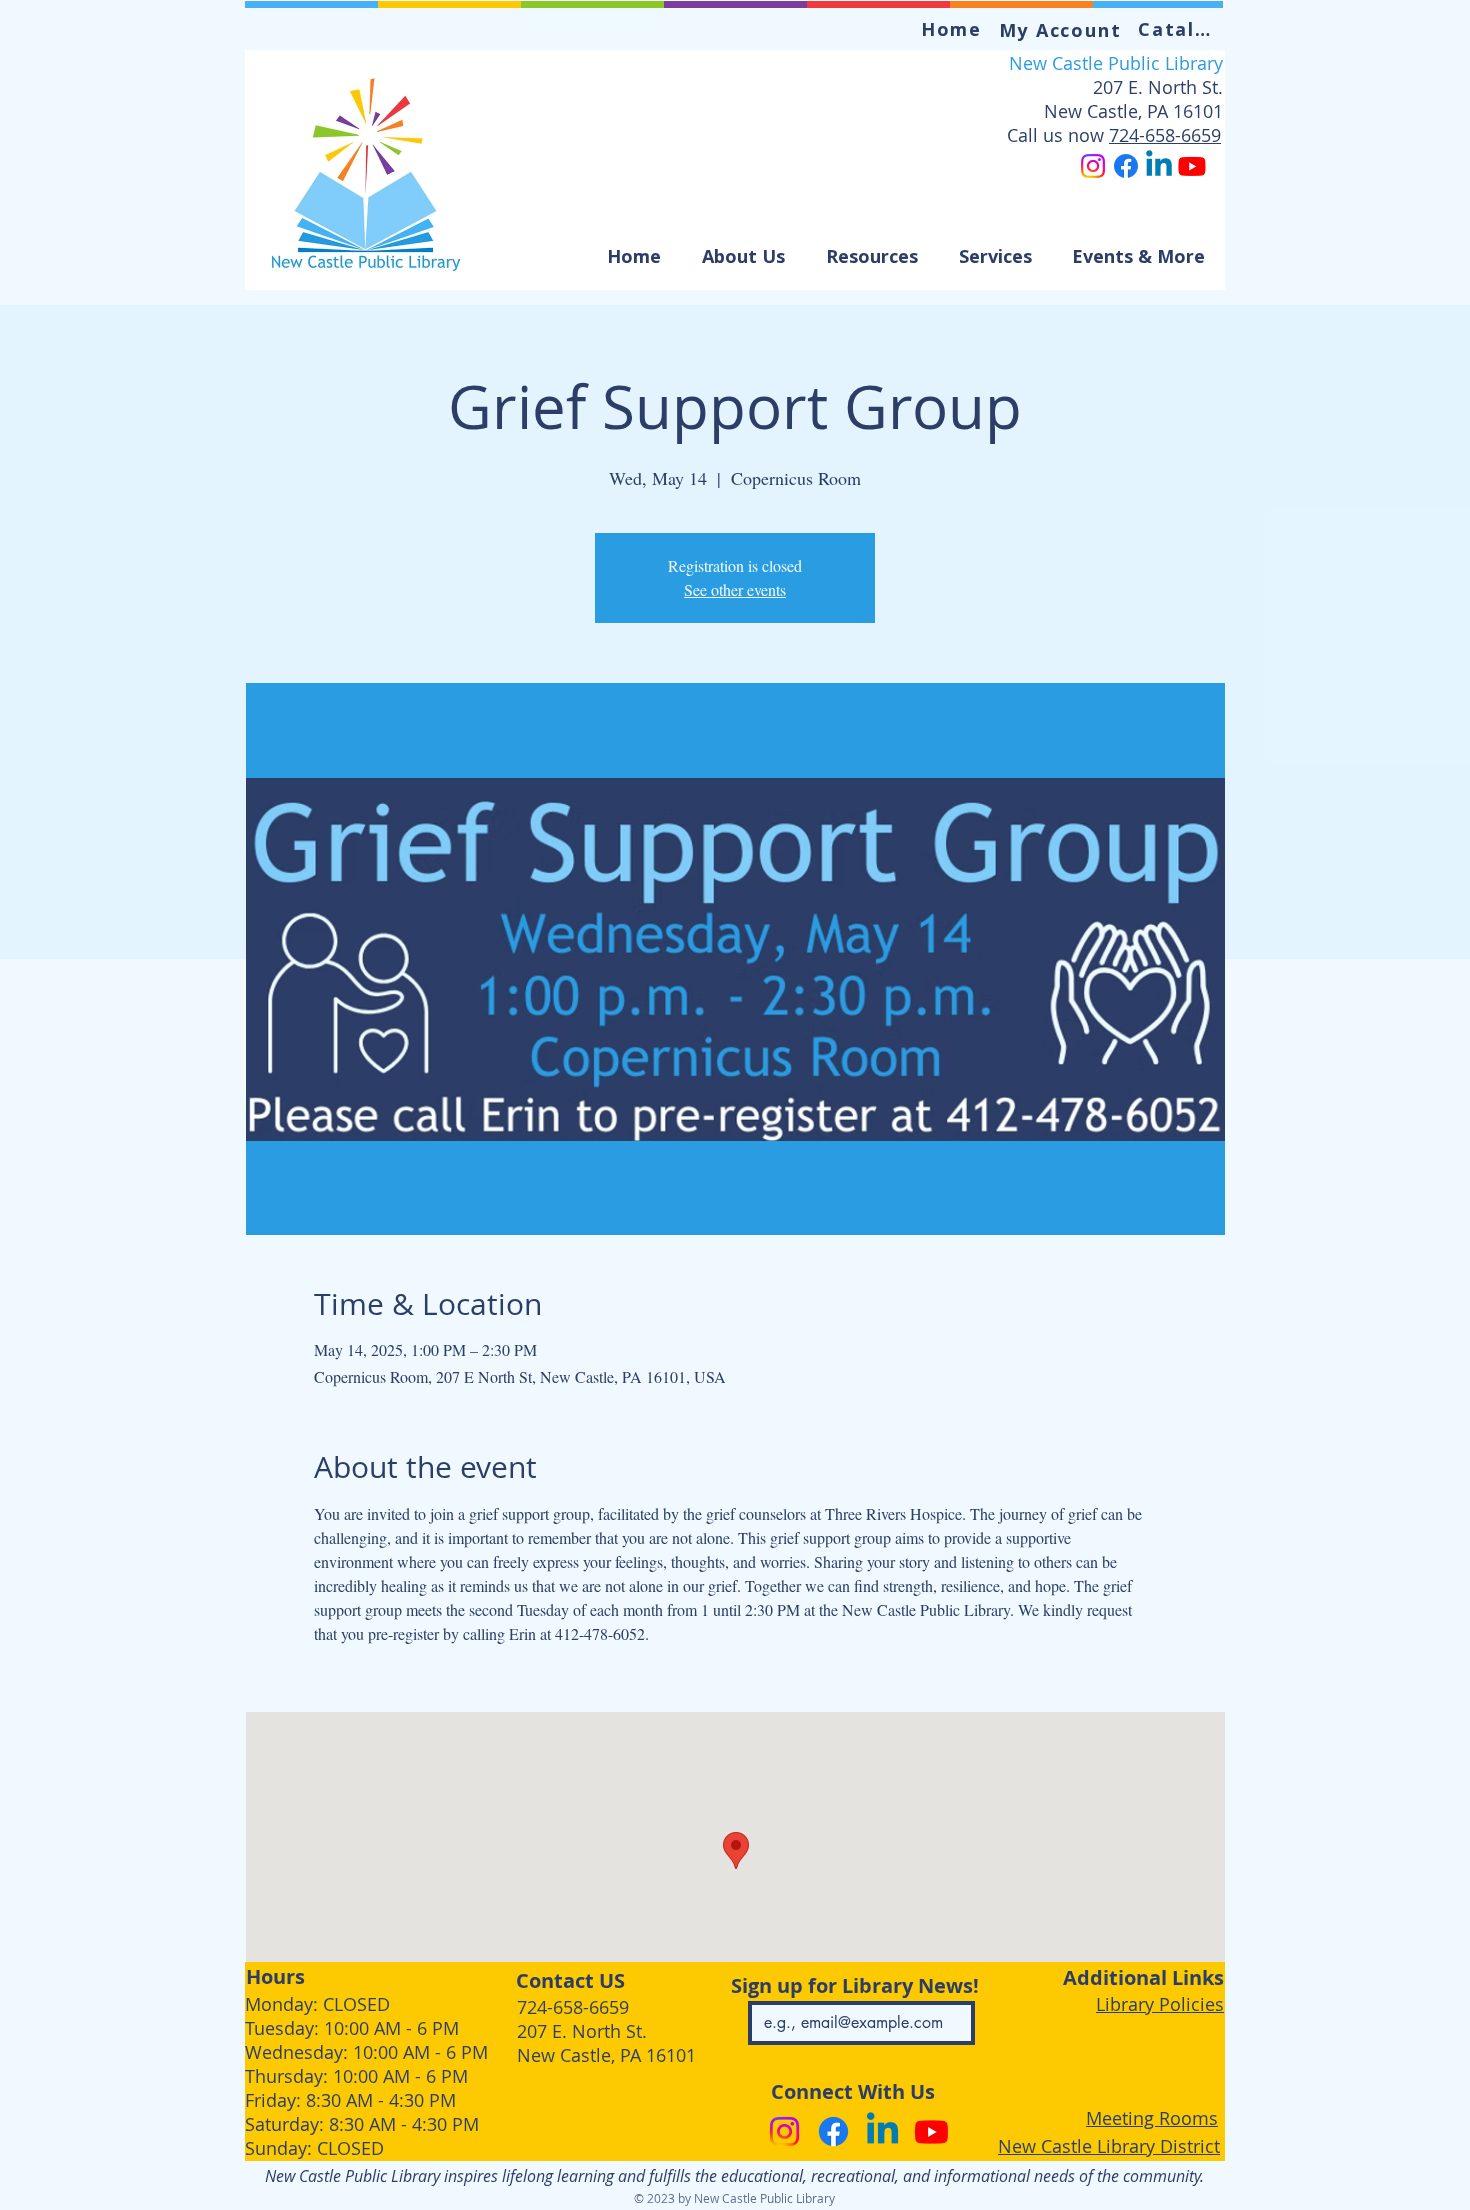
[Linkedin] (1159, 166)
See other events (735, 589)
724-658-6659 (1165, 135)
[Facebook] (1126, 166)
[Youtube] (1192, 166)
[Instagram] (1093, 166)
